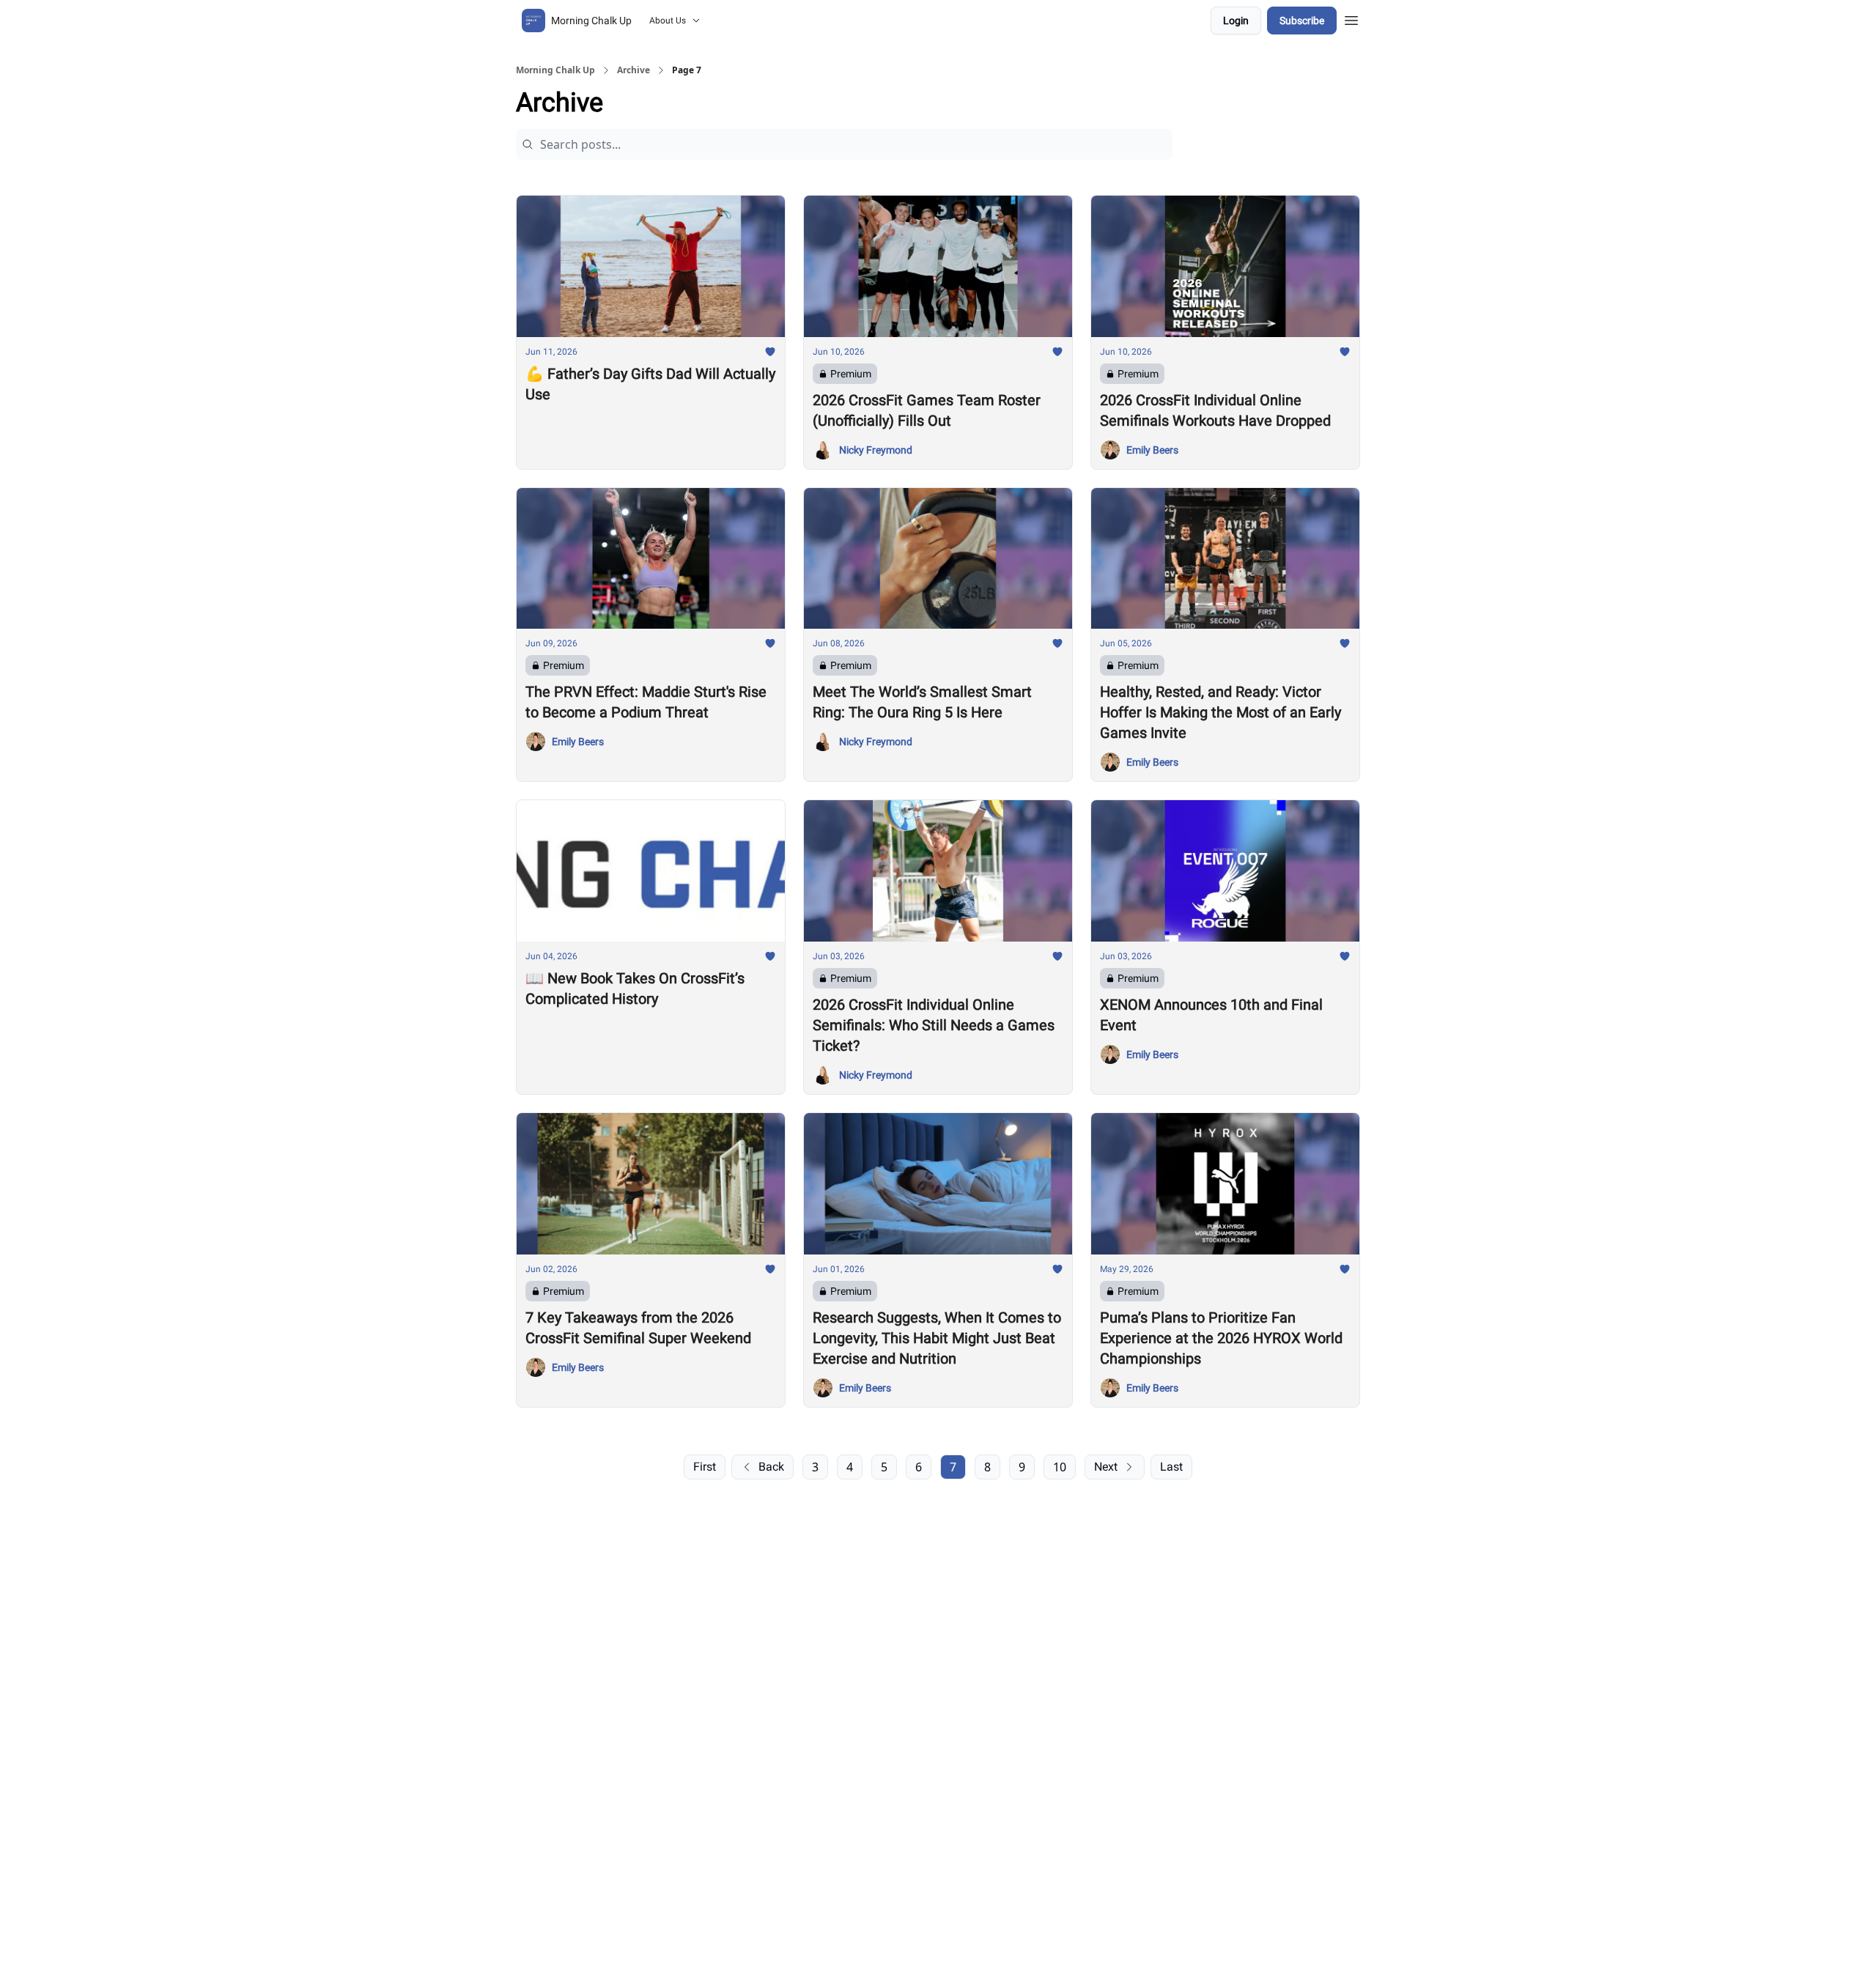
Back (771, 1467)
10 (1060, 1467)
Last (1171, 1467)
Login (1236, 21)
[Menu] (1351, 18)
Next (1106, 1467)
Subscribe (1302, 21)
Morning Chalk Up (555, 70)
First (705, 1467)
